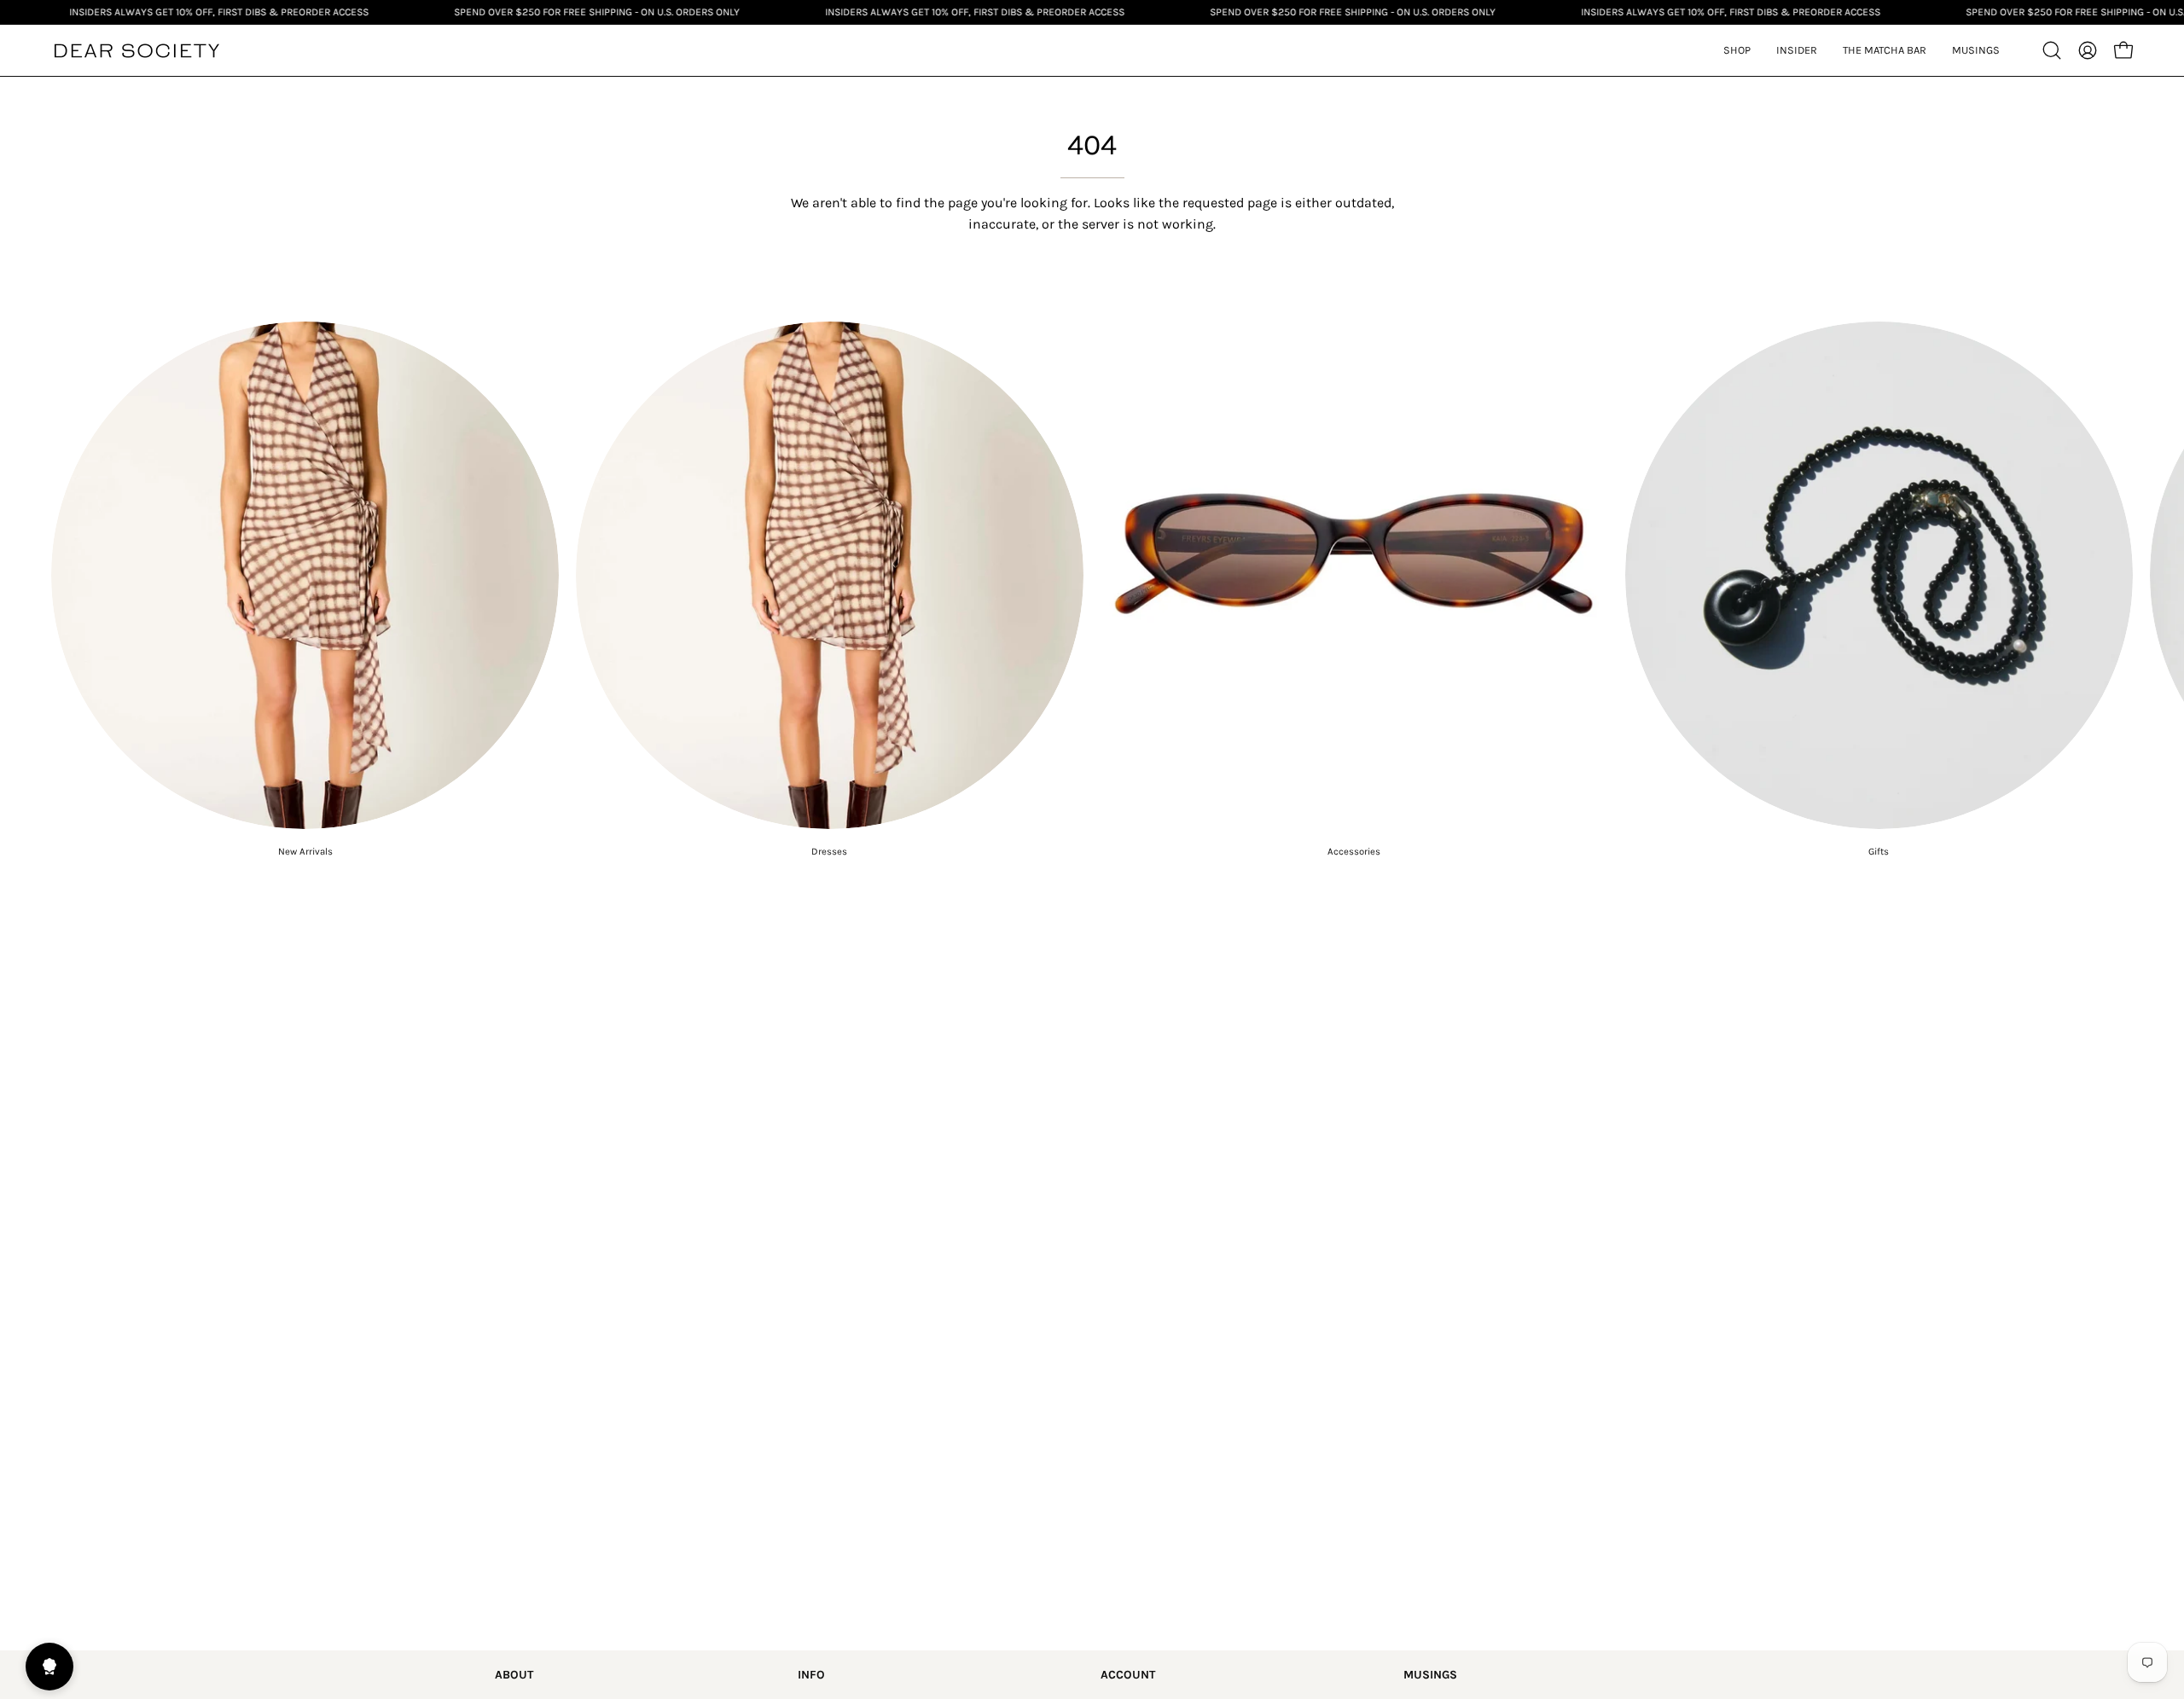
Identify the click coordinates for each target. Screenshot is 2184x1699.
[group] (1092, 590)
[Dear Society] (136, 51)
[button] (1797, 50)
